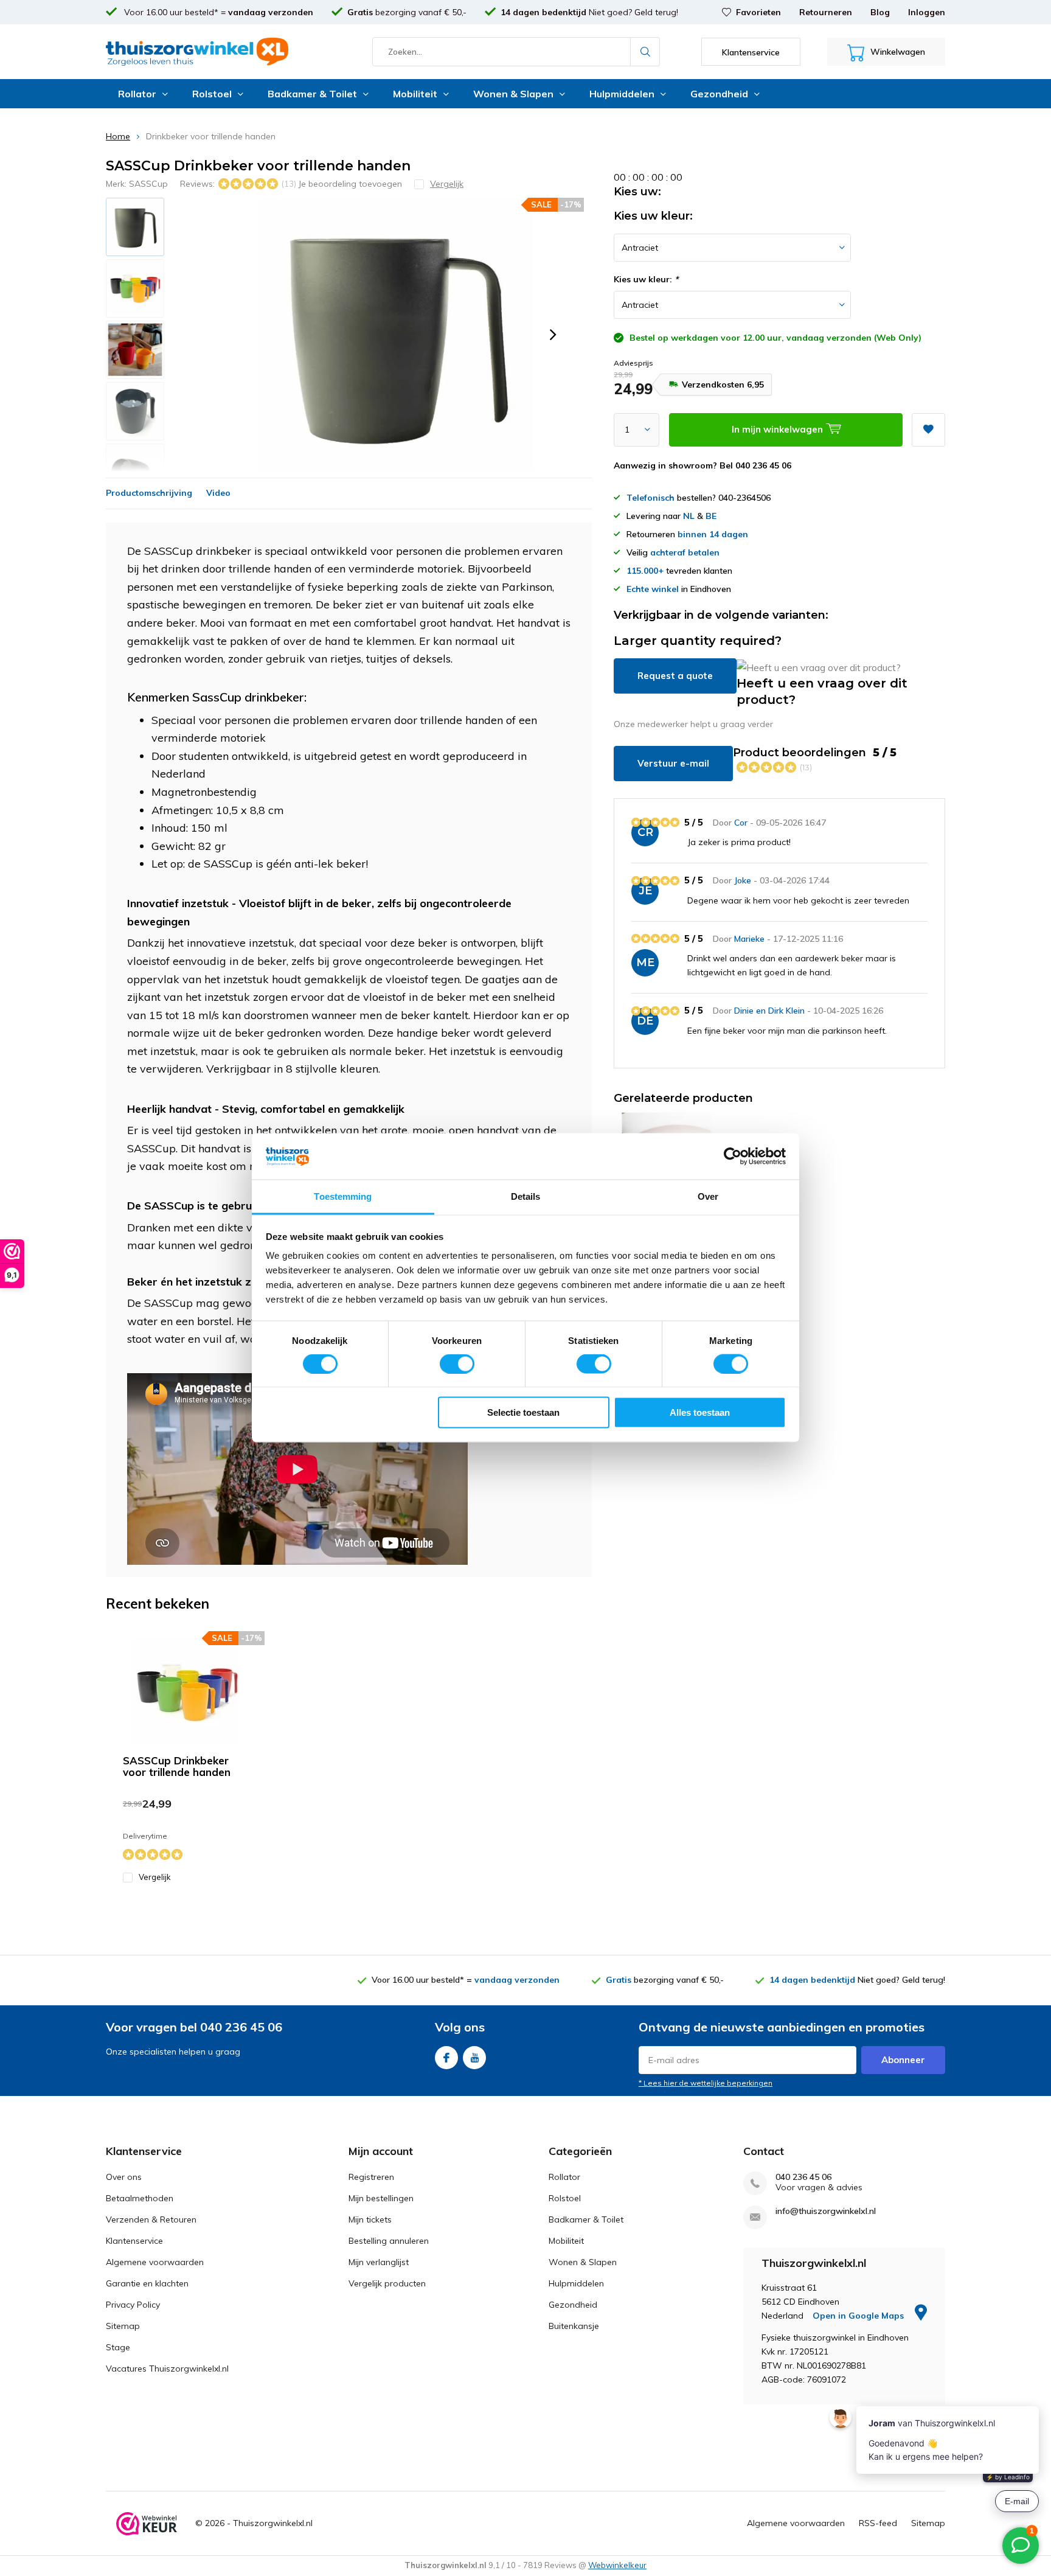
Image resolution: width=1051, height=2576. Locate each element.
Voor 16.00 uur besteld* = (217, 12)
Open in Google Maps (859, 2316)
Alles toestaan (700, 1412)
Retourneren (826, 12)
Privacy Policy (133, 2305)
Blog (880, 12)
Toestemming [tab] (343, 1196)
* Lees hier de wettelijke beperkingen (706, 2083)
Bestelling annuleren (389, 2241)
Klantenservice (134, 2241)
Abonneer (903, 2060)
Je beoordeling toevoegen (350, 184)
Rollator (137, 94)
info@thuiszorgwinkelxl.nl (826, 2211)
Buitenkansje (574, 2326)
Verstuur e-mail (673, 763)
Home (118, 136)
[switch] (457, 1363)
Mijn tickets (370, 2219)
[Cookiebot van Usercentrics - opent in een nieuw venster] (733, 1157)
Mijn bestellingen (381, 2198)
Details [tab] (526, 1196)
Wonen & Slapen (513, 94)
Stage (118, 2347)
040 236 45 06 (803, 2177)
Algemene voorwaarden (155, 2262)
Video (218, 493)
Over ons (124, 2177)
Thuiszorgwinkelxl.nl (273, 2523)
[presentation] (553, 335)
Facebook (446, 2058)
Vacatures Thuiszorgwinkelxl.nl (167, 2369)
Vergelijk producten (387, 2283)
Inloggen (927, 12)
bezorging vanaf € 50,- (407, 12)
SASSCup (148, 184)
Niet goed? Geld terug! (589, 12)
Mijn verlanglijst (379, 2262)
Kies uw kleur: (646, 279)
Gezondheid (719, 94)
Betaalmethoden (140, 2198)
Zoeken (645, 52)
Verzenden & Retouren (151, 2219)
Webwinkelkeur (617, 2565)
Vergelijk (155, 1877)
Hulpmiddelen (622, 94)
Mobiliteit (415, 94)
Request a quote (675, 676)
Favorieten (758, 12)
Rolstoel (212, 94)
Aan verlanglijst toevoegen (928, 430)
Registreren (371, 2177)
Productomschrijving (149, 493)
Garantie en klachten (147, 2283)
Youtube (474, 2058)
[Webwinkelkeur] (147, 2524)
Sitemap (123, 2326)
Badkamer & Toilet (312, 94)
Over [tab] (708, 1196)
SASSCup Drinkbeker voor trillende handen (177, 1766)
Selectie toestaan (523, 1412)
